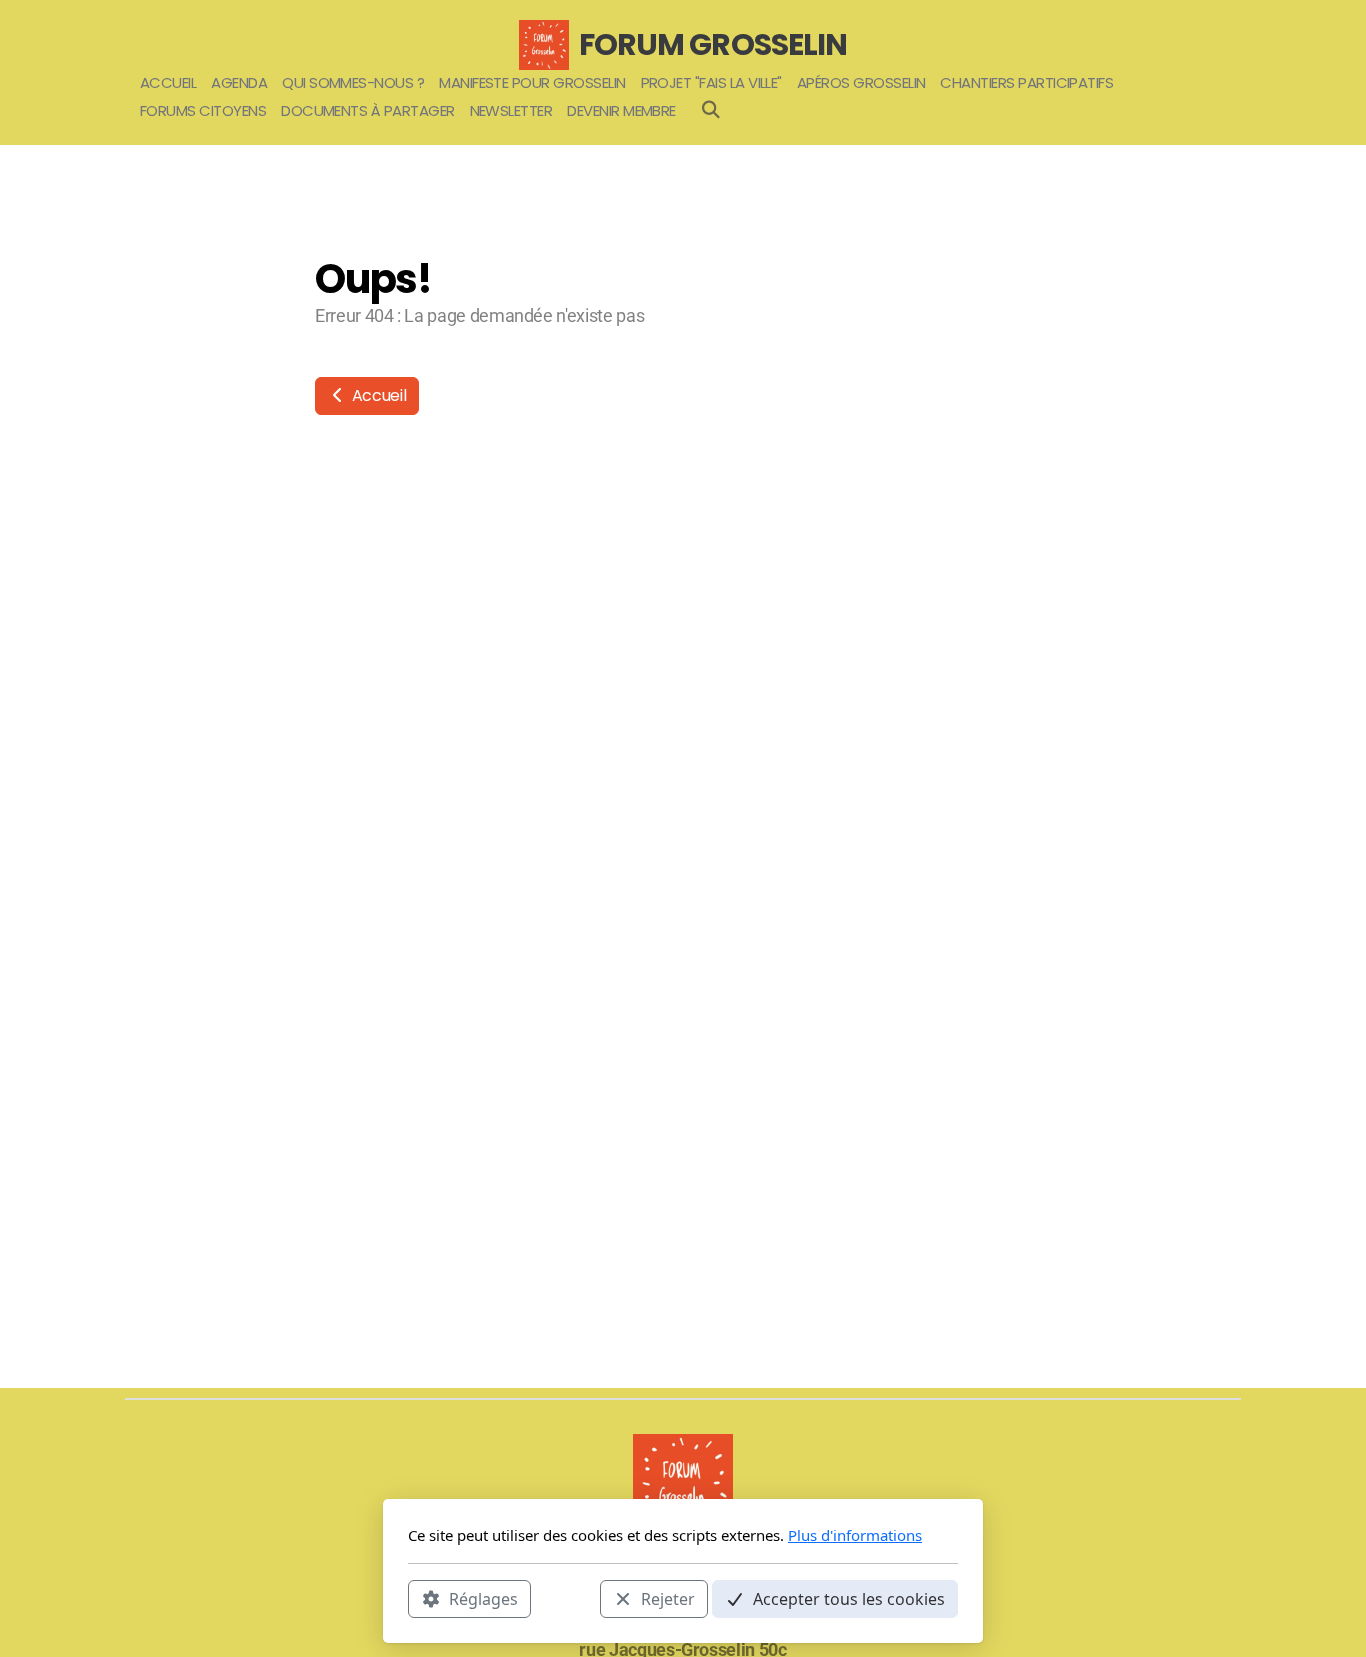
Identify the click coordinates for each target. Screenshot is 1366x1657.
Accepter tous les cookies (849, 1598)
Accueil (377, 395)
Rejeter (668, 1598)
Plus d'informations (855, 1535)
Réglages (483, 1598)
